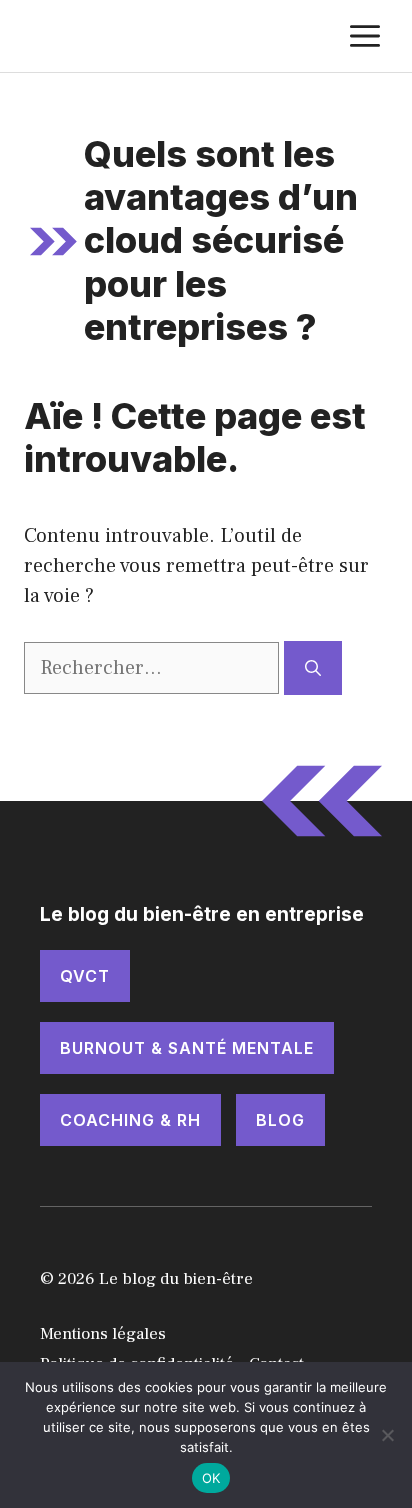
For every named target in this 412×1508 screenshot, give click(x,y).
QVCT (85, 976)
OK (211, 1478)
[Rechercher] (313, 668)
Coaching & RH (130, 1120)
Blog (280, 1120)
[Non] (387, 1435)
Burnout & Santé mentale (187, 1048)
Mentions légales (103, 1334)
